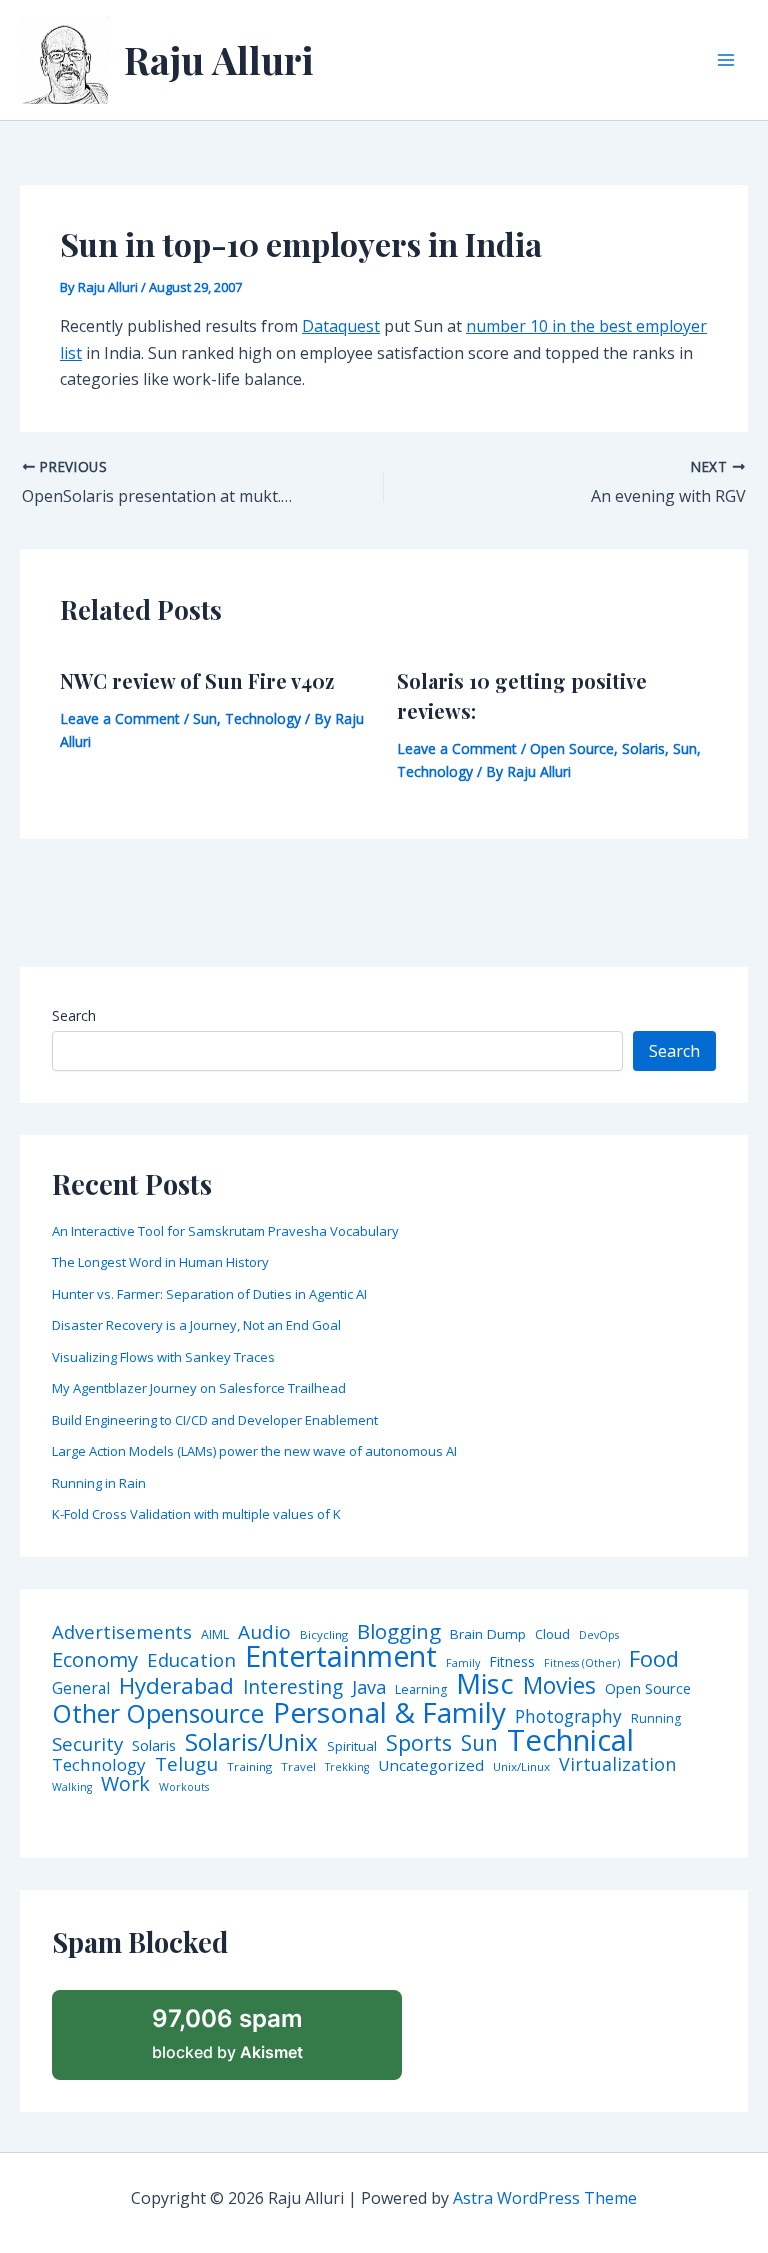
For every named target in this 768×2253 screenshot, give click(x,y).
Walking (72, 1787)
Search (74, 1015)
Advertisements (122, 1632)
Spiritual (352, 1746)
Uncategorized (431, 1765)
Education (191, 1660)
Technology (263, 718)
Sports (419, 1742)
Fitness (512, 1662)
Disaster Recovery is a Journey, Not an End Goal (196, 1325)
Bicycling (324, 1635)
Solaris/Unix (251, 1742)
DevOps (599, 1635)
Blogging (399, 1631)
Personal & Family (389, 1712)
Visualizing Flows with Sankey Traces (163, 1357)
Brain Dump (488, 1635)
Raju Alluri (219, 59)
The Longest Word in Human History (160, 1262)
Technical (570, 1740)
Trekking (347, 1767)
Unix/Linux (521, 1767)
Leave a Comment (120, 718)
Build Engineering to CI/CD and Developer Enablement (215, 1420)
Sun (205, 718)
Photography (568, 1716)
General (81, 1689)
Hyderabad (176, 1685)
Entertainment (341, 1656)
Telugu (186, 1764)
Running (656, 1719)
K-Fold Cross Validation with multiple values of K (196, 1514)
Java (369, 1687)
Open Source (572, 748)
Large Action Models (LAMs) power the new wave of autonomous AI (254, 1451)
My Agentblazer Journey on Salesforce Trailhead (199, 1388)
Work (125, 1784)
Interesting (293, 1687)
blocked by (227, 2033)
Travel (298, 1767)
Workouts (184, 1787)
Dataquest (341, 326)
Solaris (643, 748)
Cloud (552, 1634)
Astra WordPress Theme (545, 2198)
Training (249, 1767)
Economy (95, 1659)
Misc (485, 1684)
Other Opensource (158, 1713)
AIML (215, 1635)
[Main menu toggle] (726, 60)
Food (654, 1659)
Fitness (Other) (582, 1663)
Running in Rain (99, 1483)
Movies (559, 1686)
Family (463, 1663)
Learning (421, 1690)
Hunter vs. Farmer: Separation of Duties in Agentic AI (209, 1294)
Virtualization (617, 1765)
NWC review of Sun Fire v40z (197, 680)
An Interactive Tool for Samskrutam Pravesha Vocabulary (225, 1231)
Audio (264, 1632)
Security (87, 1744)
